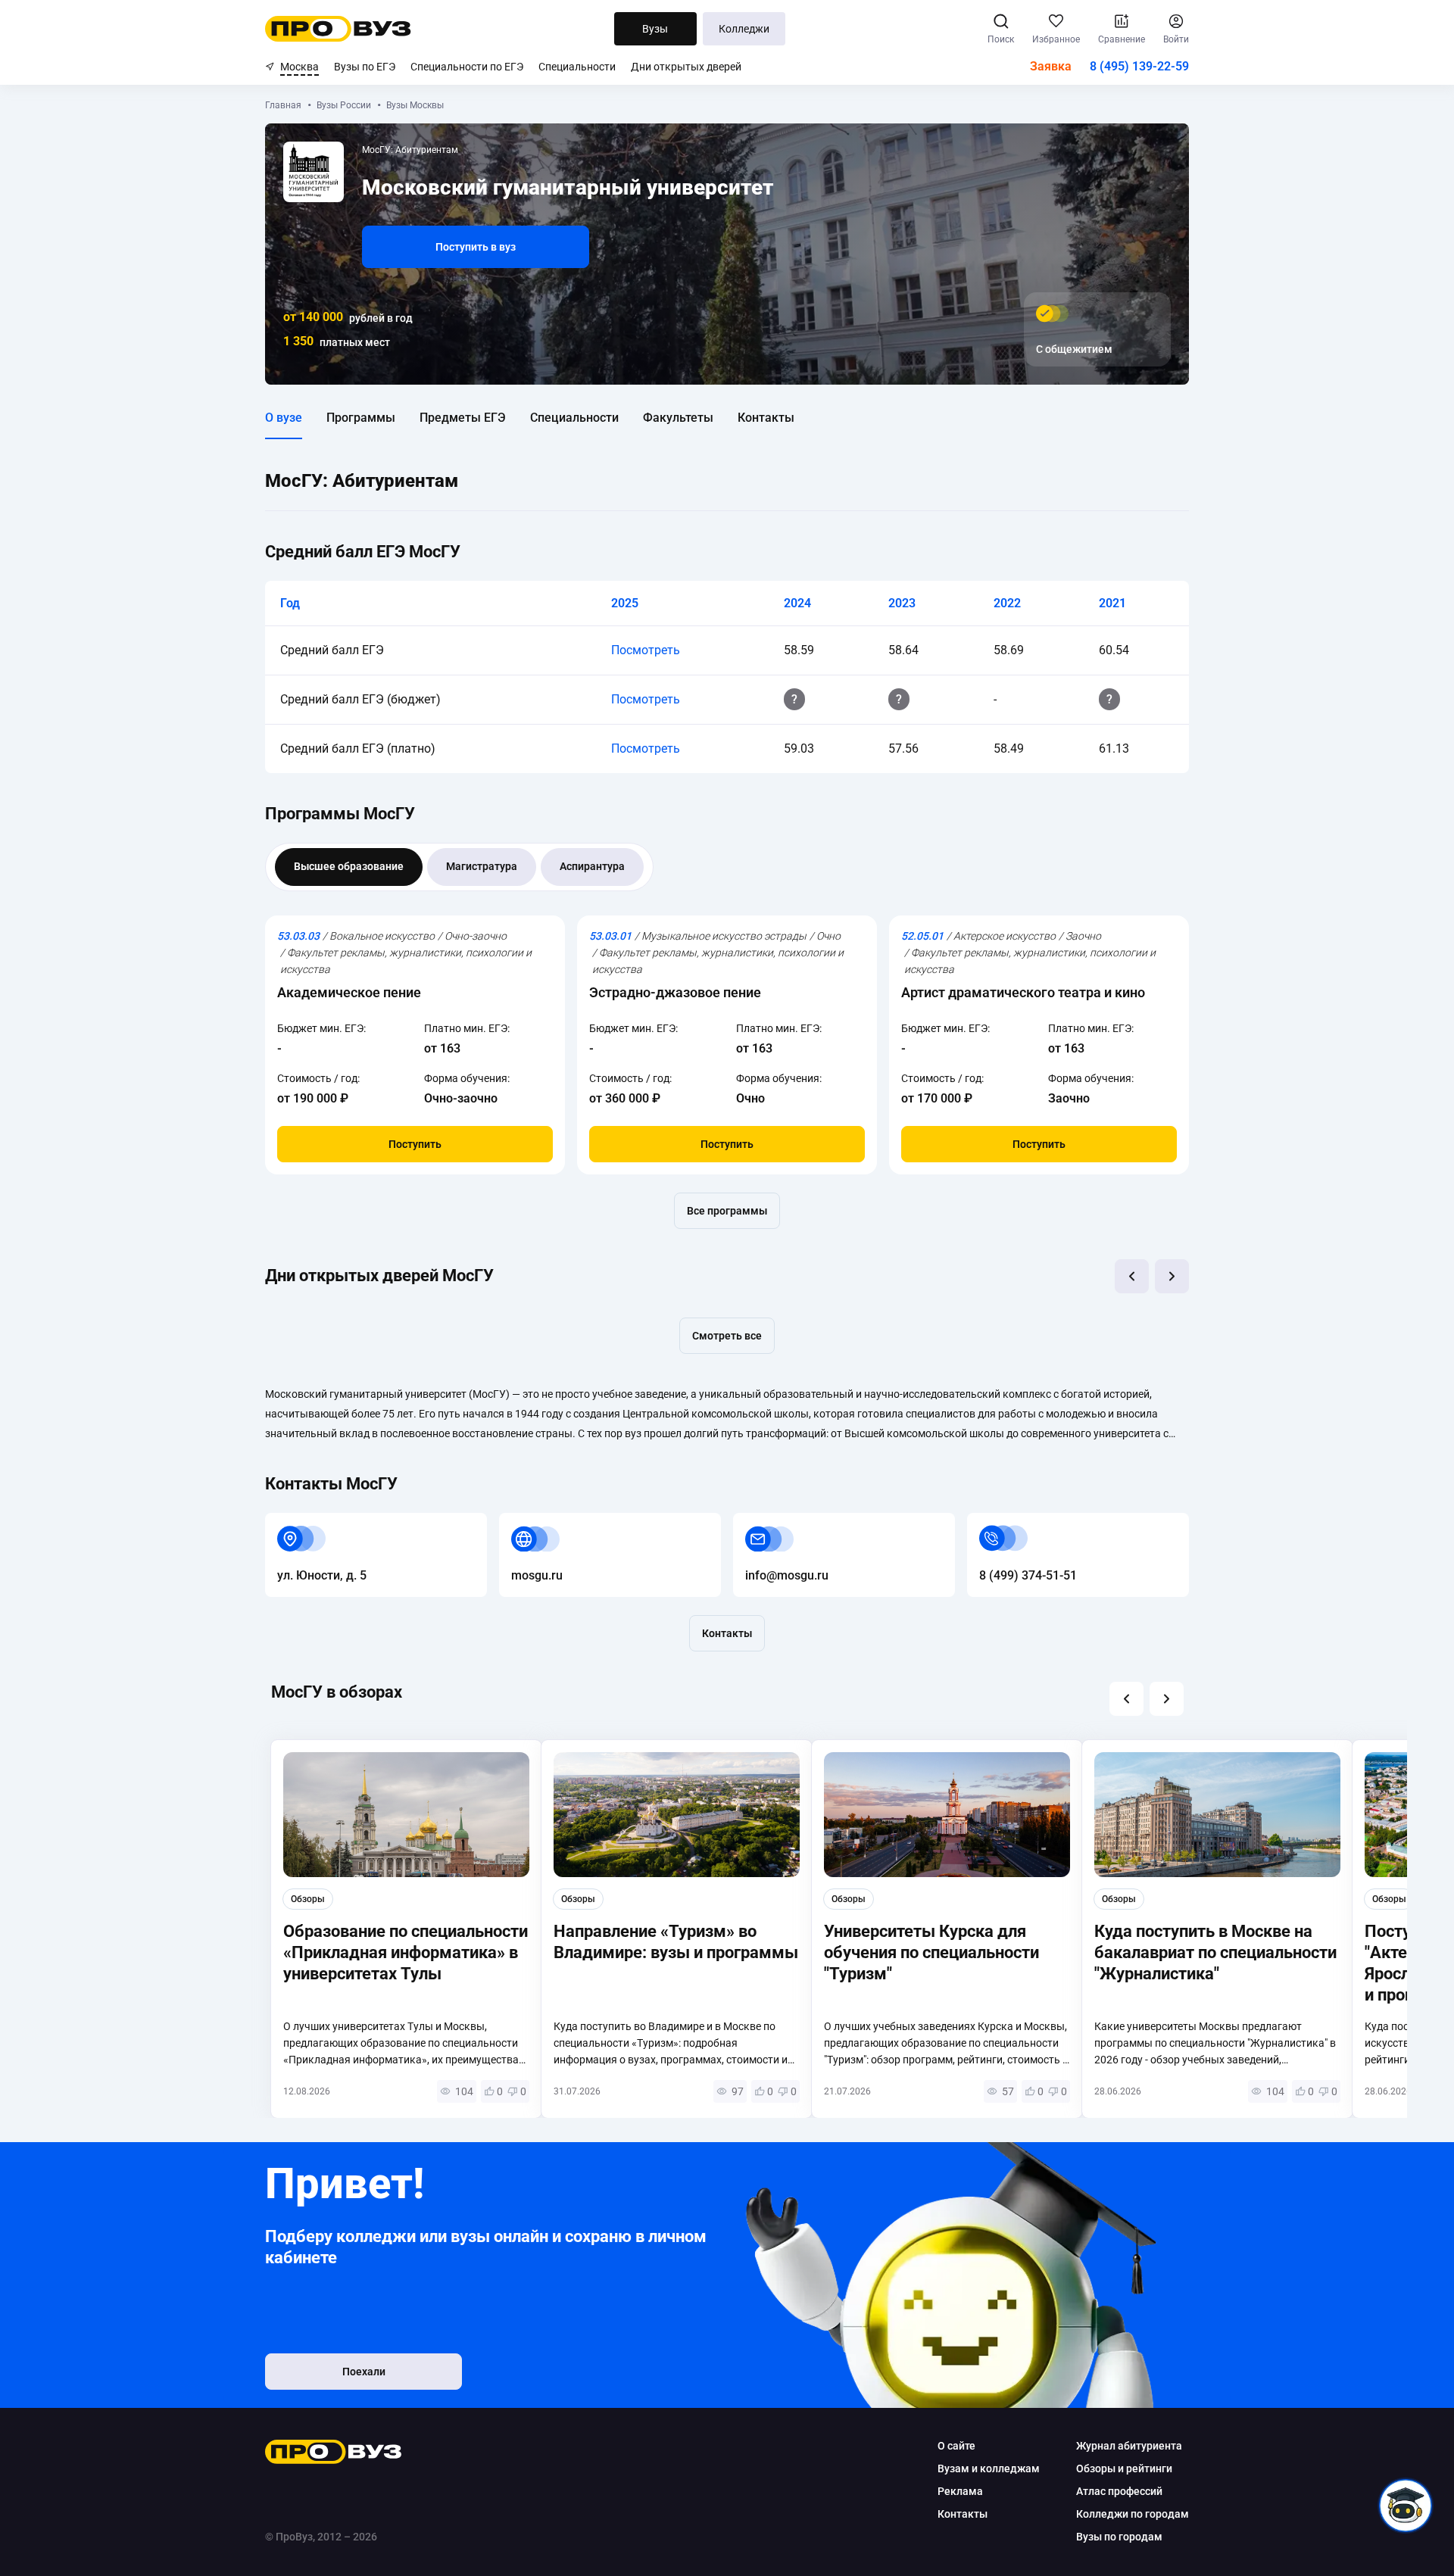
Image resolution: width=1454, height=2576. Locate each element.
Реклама (960, 2491)
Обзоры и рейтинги (1124, 2468)
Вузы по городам (1119, 2537)
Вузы (655, 29)
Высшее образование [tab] (349, 866)
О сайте (956, 2446)
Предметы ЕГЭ (463, 418)
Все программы (727, 1211)
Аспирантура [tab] (592, 866)
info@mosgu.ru (775, 1522)
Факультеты (678, 418)
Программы (361, 418)
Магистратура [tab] (482, 866)
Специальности (577, 67)
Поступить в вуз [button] (476, 247)
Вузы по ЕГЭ (365, 67)
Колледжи (744, 29)
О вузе (284, 418)
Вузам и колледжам (989, 2468)
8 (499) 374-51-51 (1016, 1522)
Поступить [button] (415, 1144)
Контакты (766, 418)
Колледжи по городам (1133, 2514)
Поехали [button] (364, 2372)
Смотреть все (727, 1336)
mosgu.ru (525, 1522)
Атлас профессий (1119, 2491)
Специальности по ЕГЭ (467, 67)
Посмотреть (646, 650)
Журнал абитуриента (1129, 2446)
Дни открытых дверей (686, 67)
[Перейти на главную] (338, 29)
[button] (1132, 1276)
